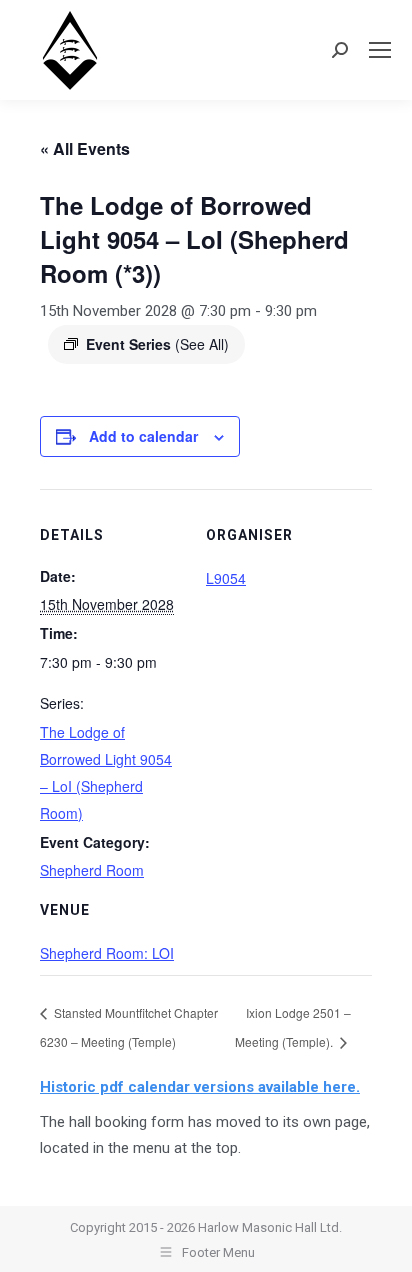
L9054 (226, 578)
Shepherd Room (92, 870)
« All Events (85, 148)
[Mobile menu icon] (380, 50)
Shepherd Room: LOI (107, 953)
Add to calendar (143, 436)
